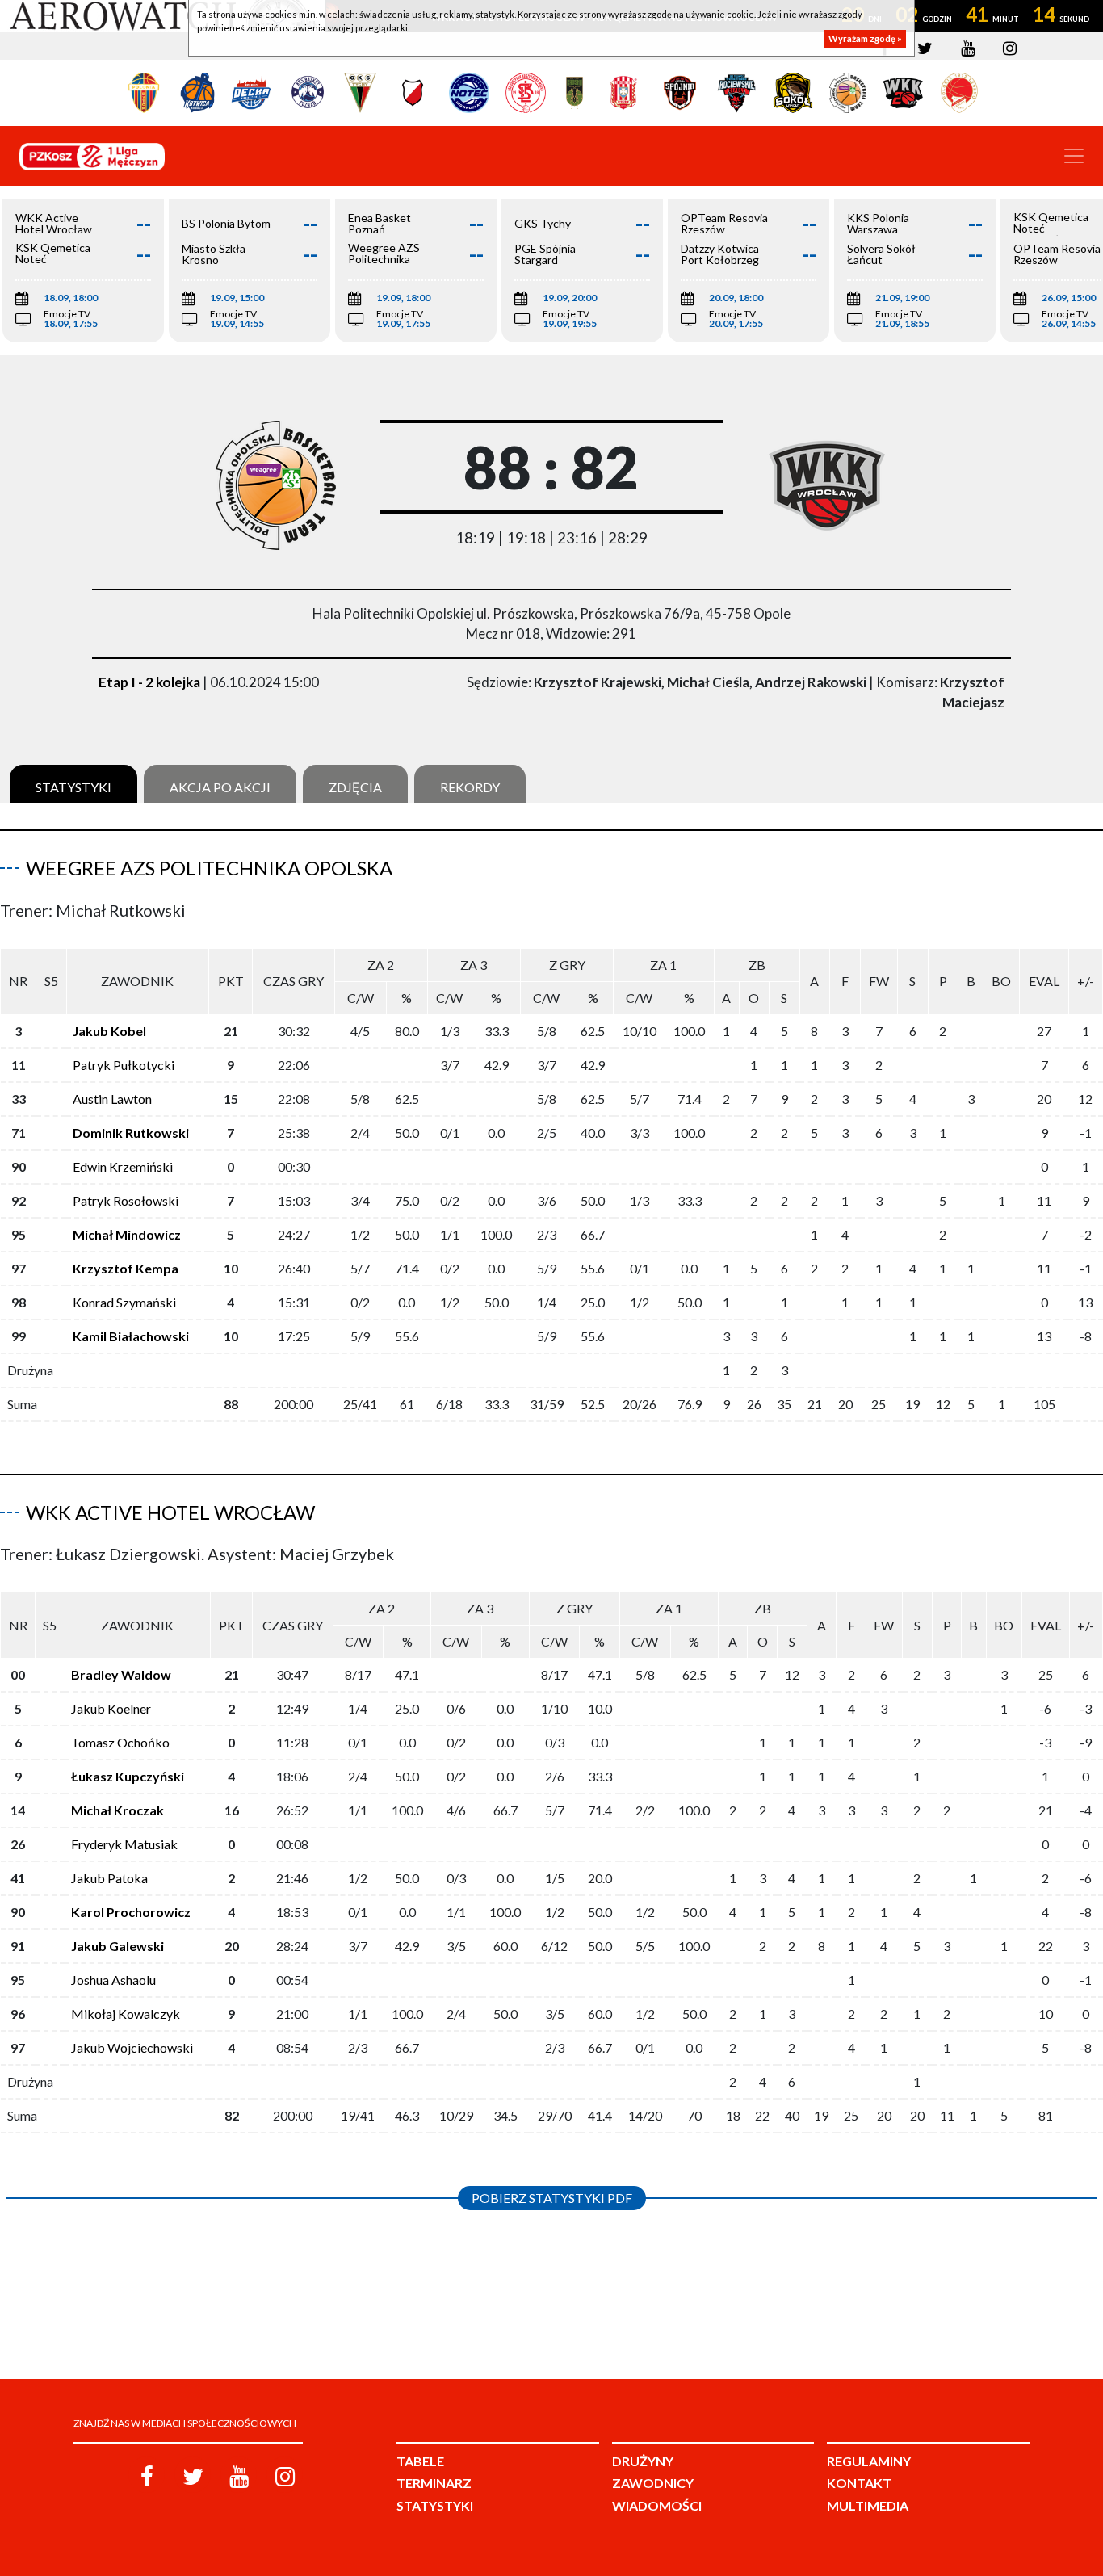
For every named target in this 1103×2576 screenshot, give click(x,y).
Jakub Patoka (109, 1878)
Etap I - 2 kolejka (149, 682)
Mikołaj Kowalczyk (126, 2014)
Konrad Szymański (124, 1302)
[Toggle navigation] (1074, 156)
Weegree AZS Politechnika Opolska (209, 868)
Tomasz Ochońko (120, 1742)
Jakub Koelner (111, 1708)
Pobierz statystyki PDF (552, 2198)
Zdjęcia (355, 787)
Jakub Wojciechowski (132, 2047)
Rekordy (470, 787)
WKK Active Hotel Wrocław (170, 1512)
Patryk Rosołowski (126, 1200)
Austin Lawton (112, 1099)
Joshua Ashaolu (113, 1980)
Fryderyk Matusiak (124, 1844)
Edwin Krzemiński (123, 1166)
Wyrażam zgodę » (865, 38)
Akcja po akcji (220, 787)
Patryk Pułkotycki (124, 1065)
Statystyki (73, 787)
